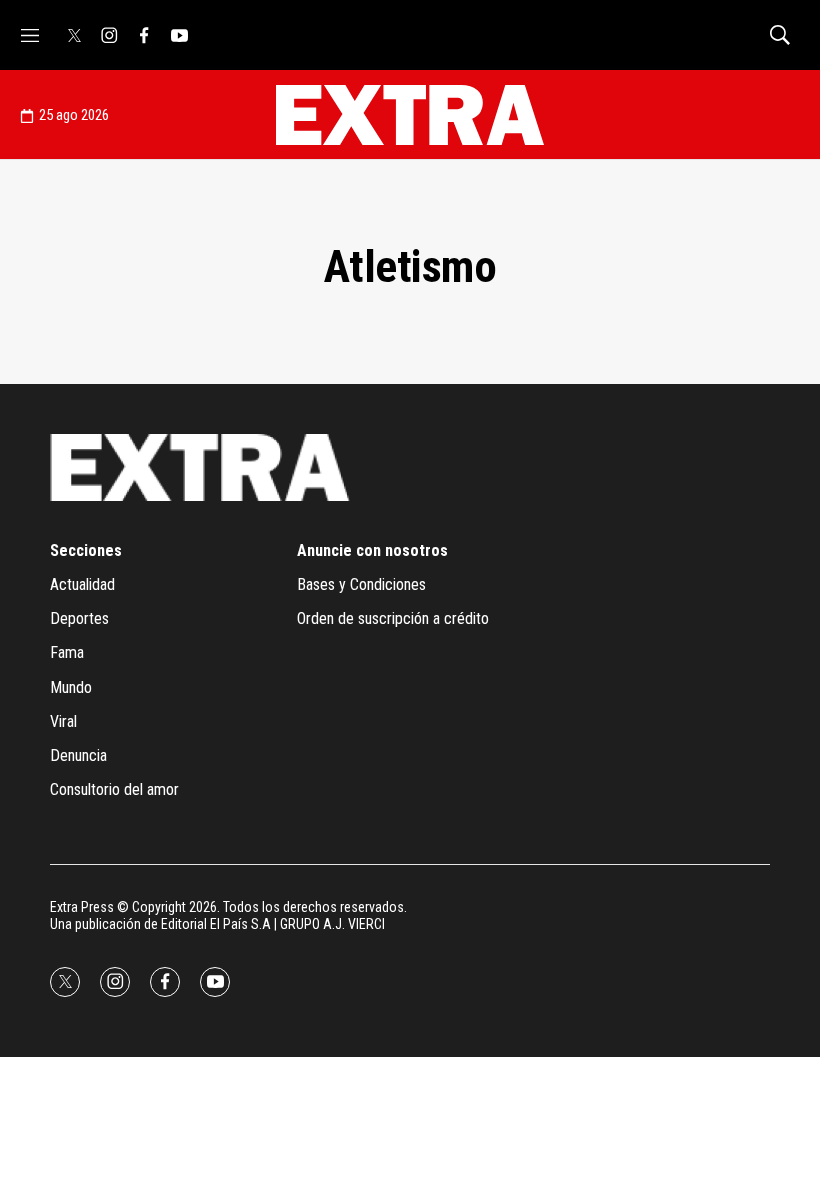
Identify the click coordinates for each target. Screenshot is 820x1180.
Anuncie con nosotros (372, 550)
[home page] (410, 115)
